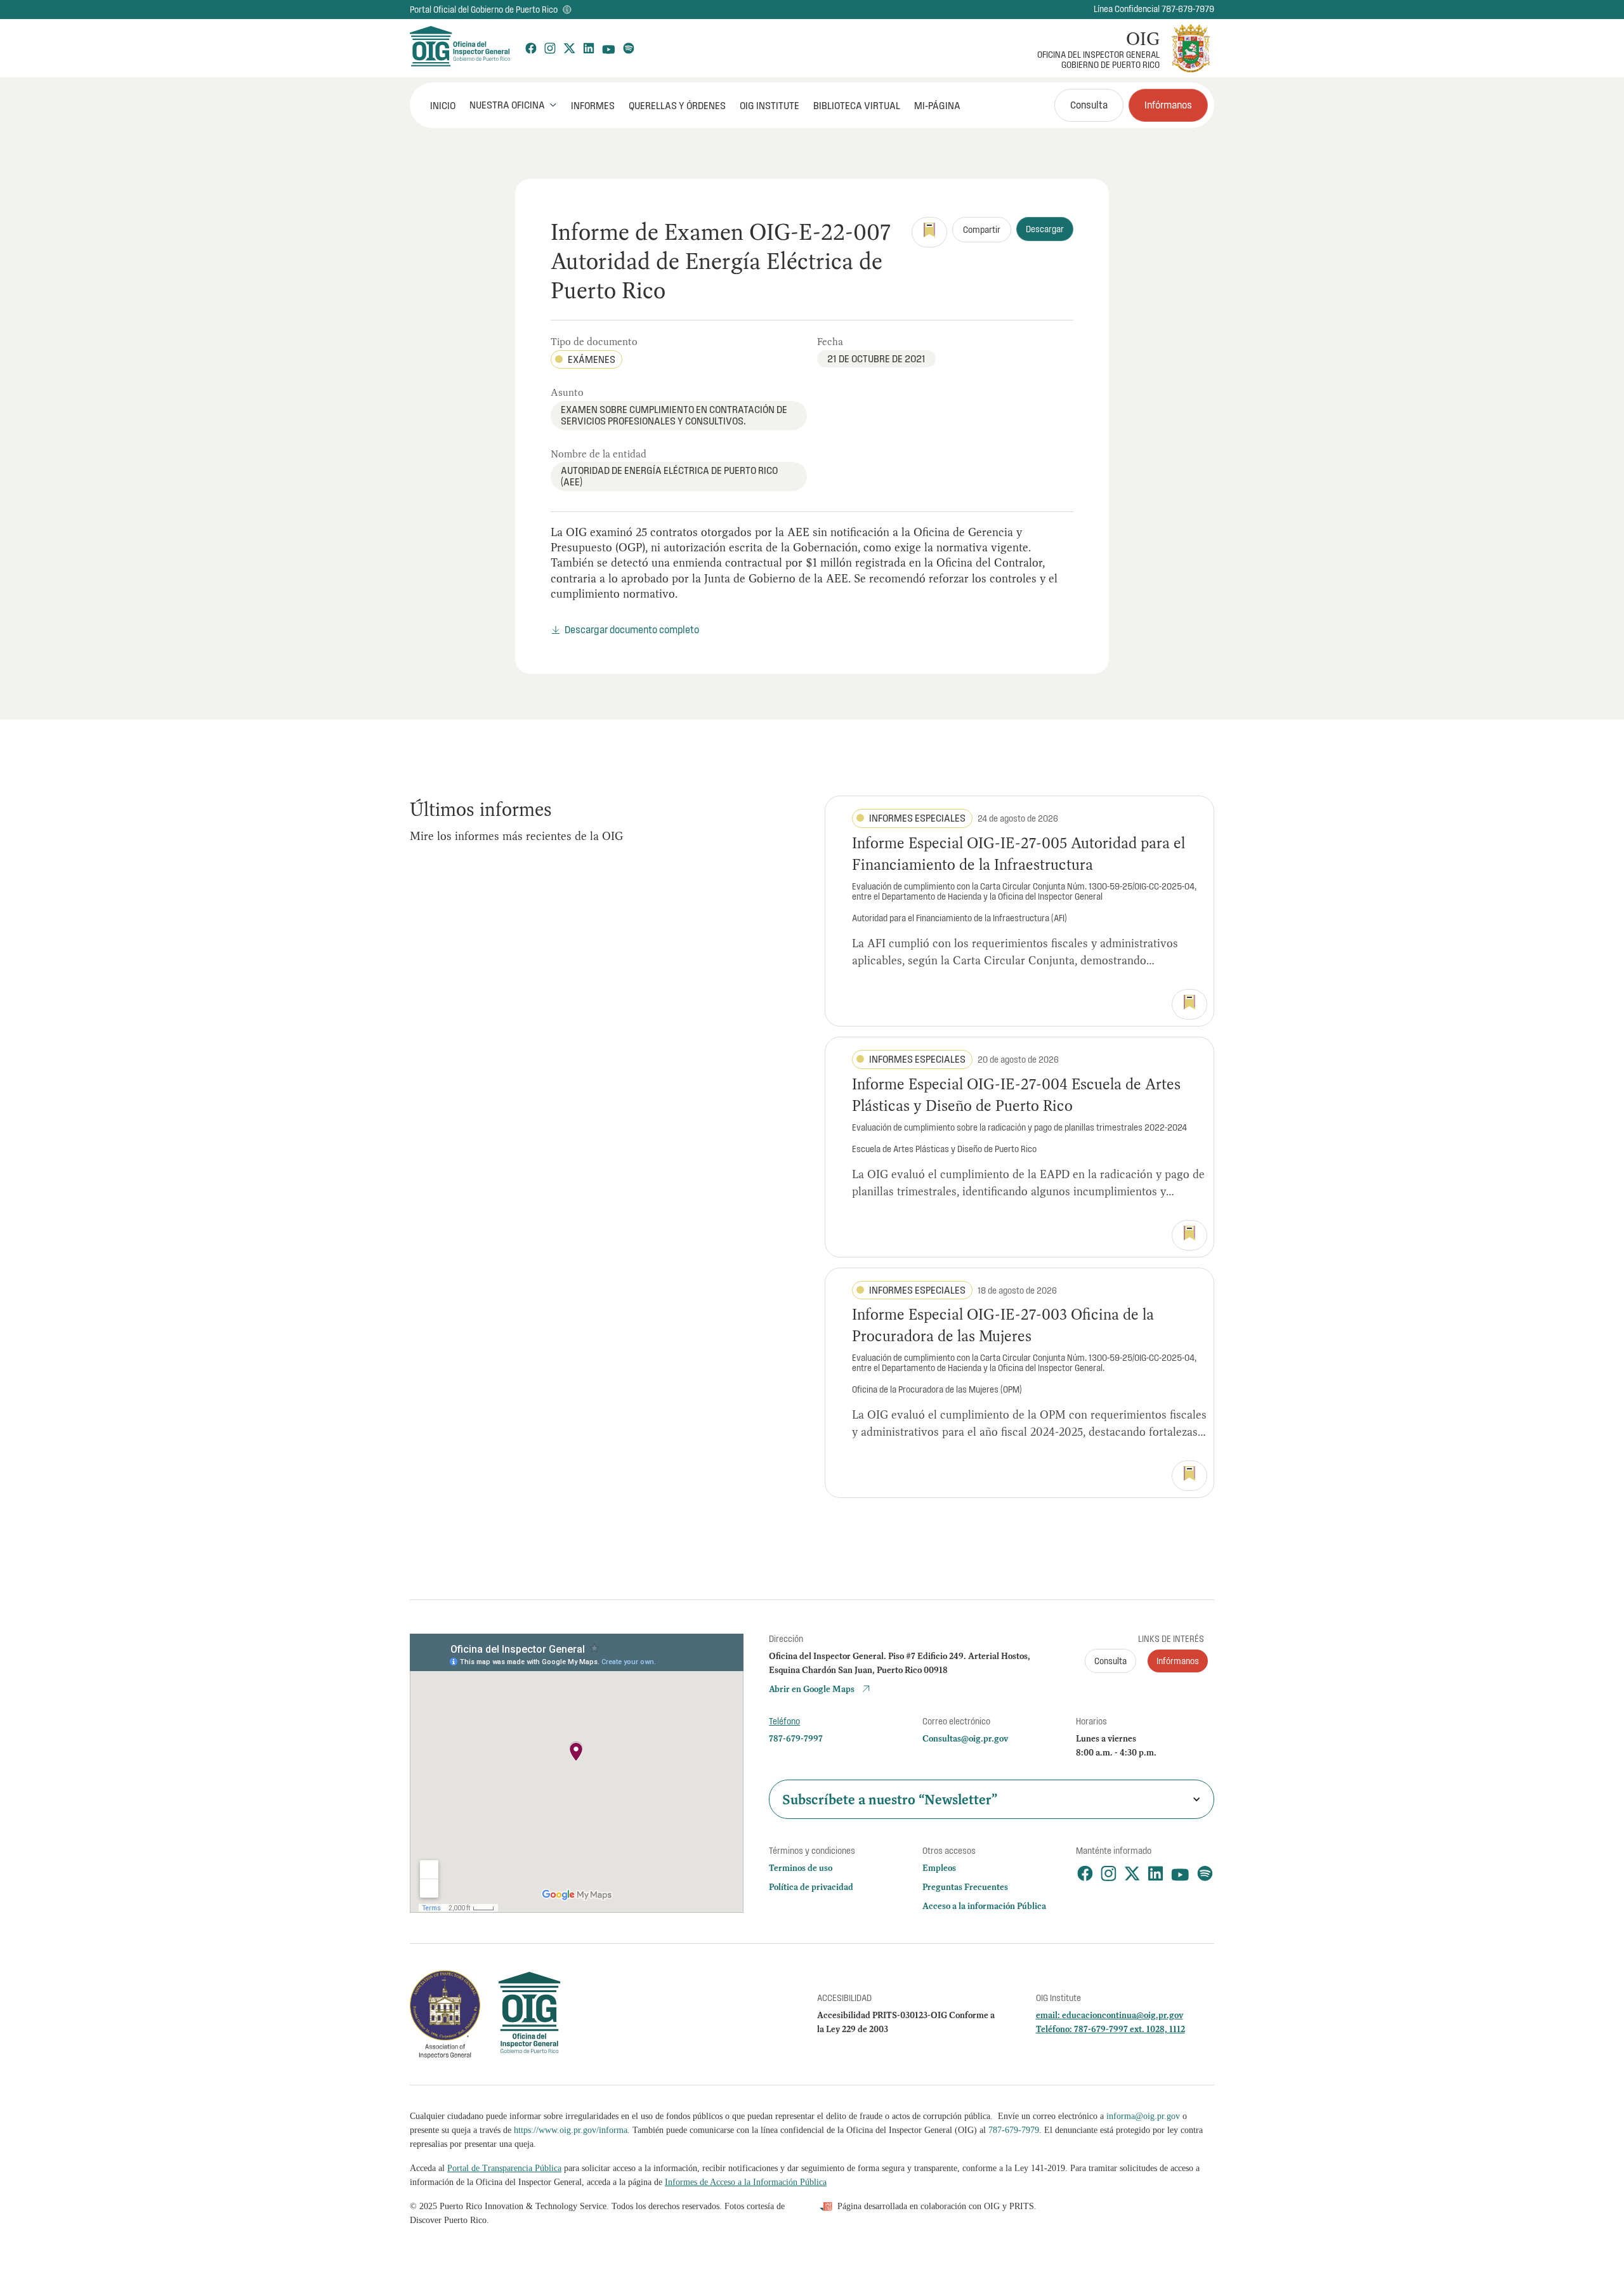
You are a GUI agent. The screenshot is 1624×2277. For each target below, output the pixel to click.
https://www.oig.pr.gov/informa (571, 2130)
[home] (459, 48)
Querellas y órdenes (677, 105)
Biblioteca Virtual (857, 105)
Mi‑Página (937, 105)
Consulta (1089, 105)
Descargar (1045, 229)
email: (1049, 2015)
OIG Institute (769, 105)
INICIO (443, 105)
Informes (593, 105)
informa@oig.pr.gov (1143, 2116)
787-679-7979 (1014, 2130)
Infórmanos (1168, 105)
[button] (513, 105)
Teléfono (784, 1721)
